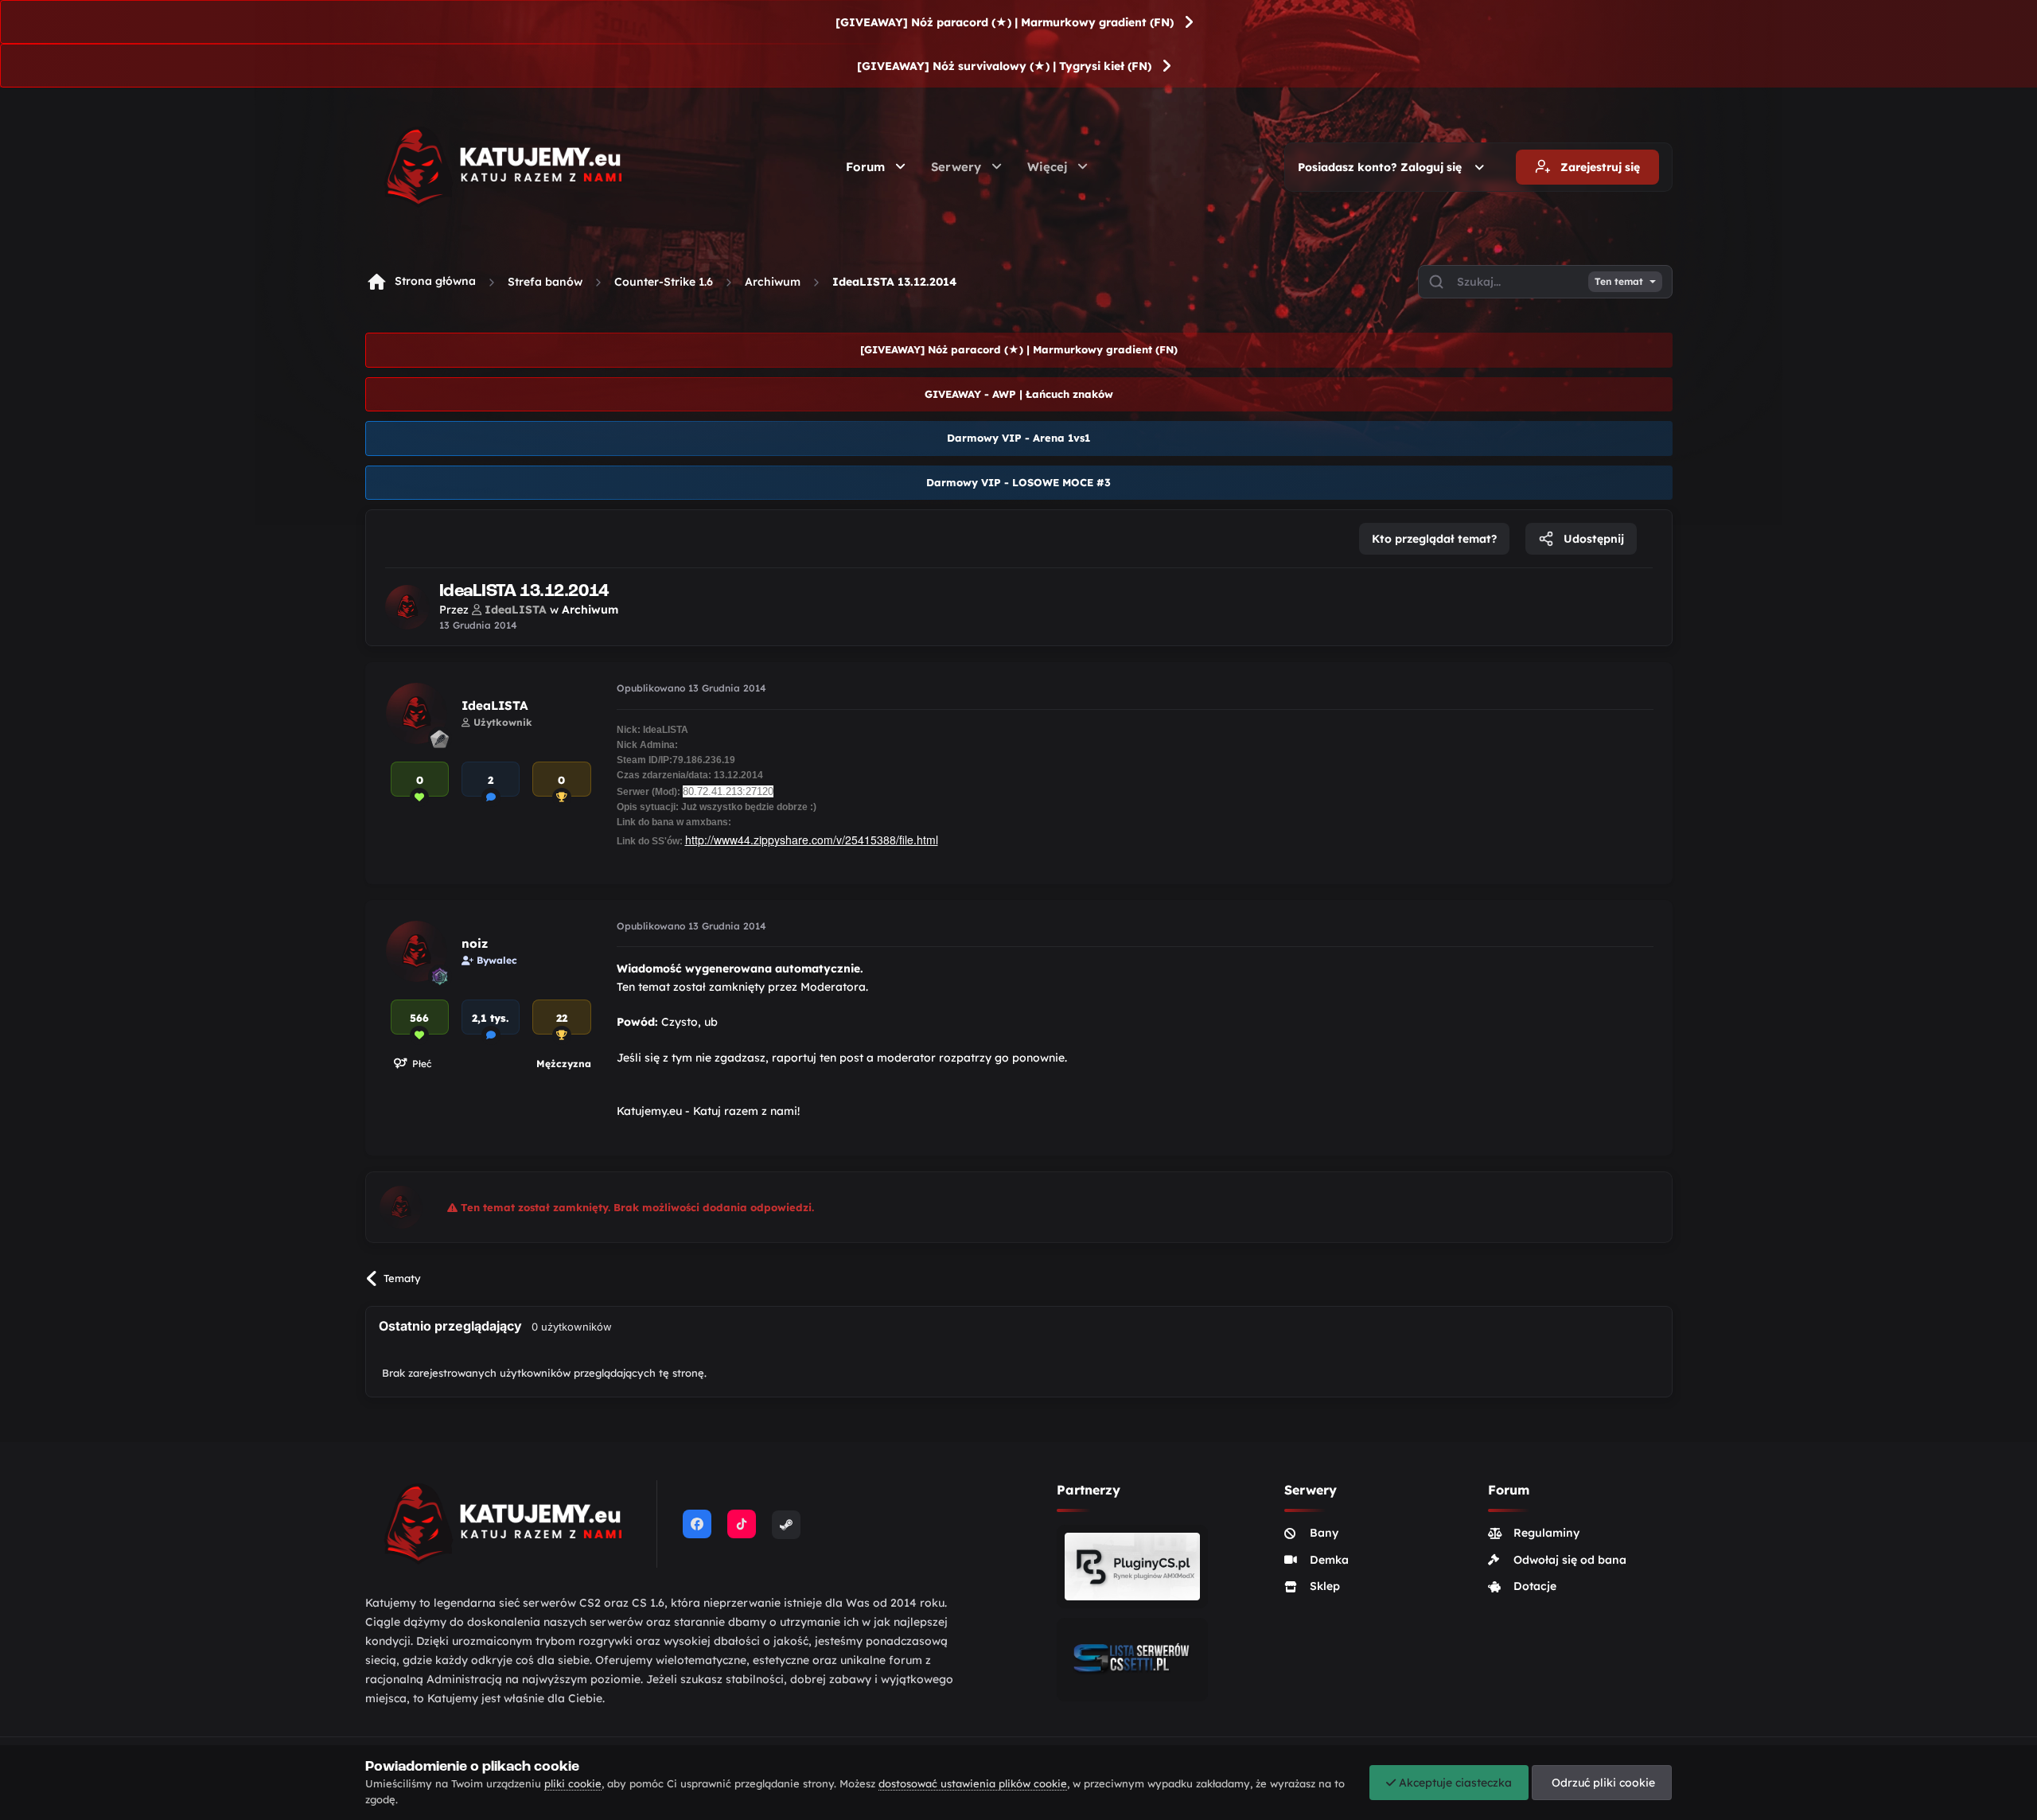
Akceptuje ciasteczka (1454, 1783)
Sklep (1325, 1586)
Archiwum (773, 282)
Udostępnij (1592, 539)
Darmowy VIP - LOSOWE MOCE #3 (1018, 482)
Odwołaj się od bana (1570, 1560)
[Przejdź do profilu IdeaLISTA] (407, 607)
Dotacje (1535, 1586)
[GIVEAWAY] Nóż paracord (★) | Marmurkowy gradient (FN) (1005, 22)
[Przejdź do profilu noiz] (417, 951)
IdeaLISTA (495, 705)
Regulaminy (1546, 1533)
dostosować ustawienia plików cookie (973, 1783)
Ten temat (1619, 282)
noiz (475, 943)
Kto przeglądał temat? (1434, 539)
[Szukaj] (1436, 282)
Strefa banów (545, 282)
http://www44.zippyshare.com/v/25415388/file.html (812, 840)
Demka (1329, 1560)
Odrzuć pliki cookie (1602, 1783)
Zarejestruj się (1599, 167)
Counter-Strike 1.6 (664, 282)
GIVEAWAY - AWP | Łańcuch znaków (1019, 394)
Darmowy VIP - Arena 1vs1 (1018, 438)
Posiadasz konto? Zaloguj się (1383, 167)
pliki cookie (573, 1783)
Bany (1324, 1533)
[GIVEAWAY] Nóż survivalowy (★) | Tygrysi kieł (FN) (1004, 66)
